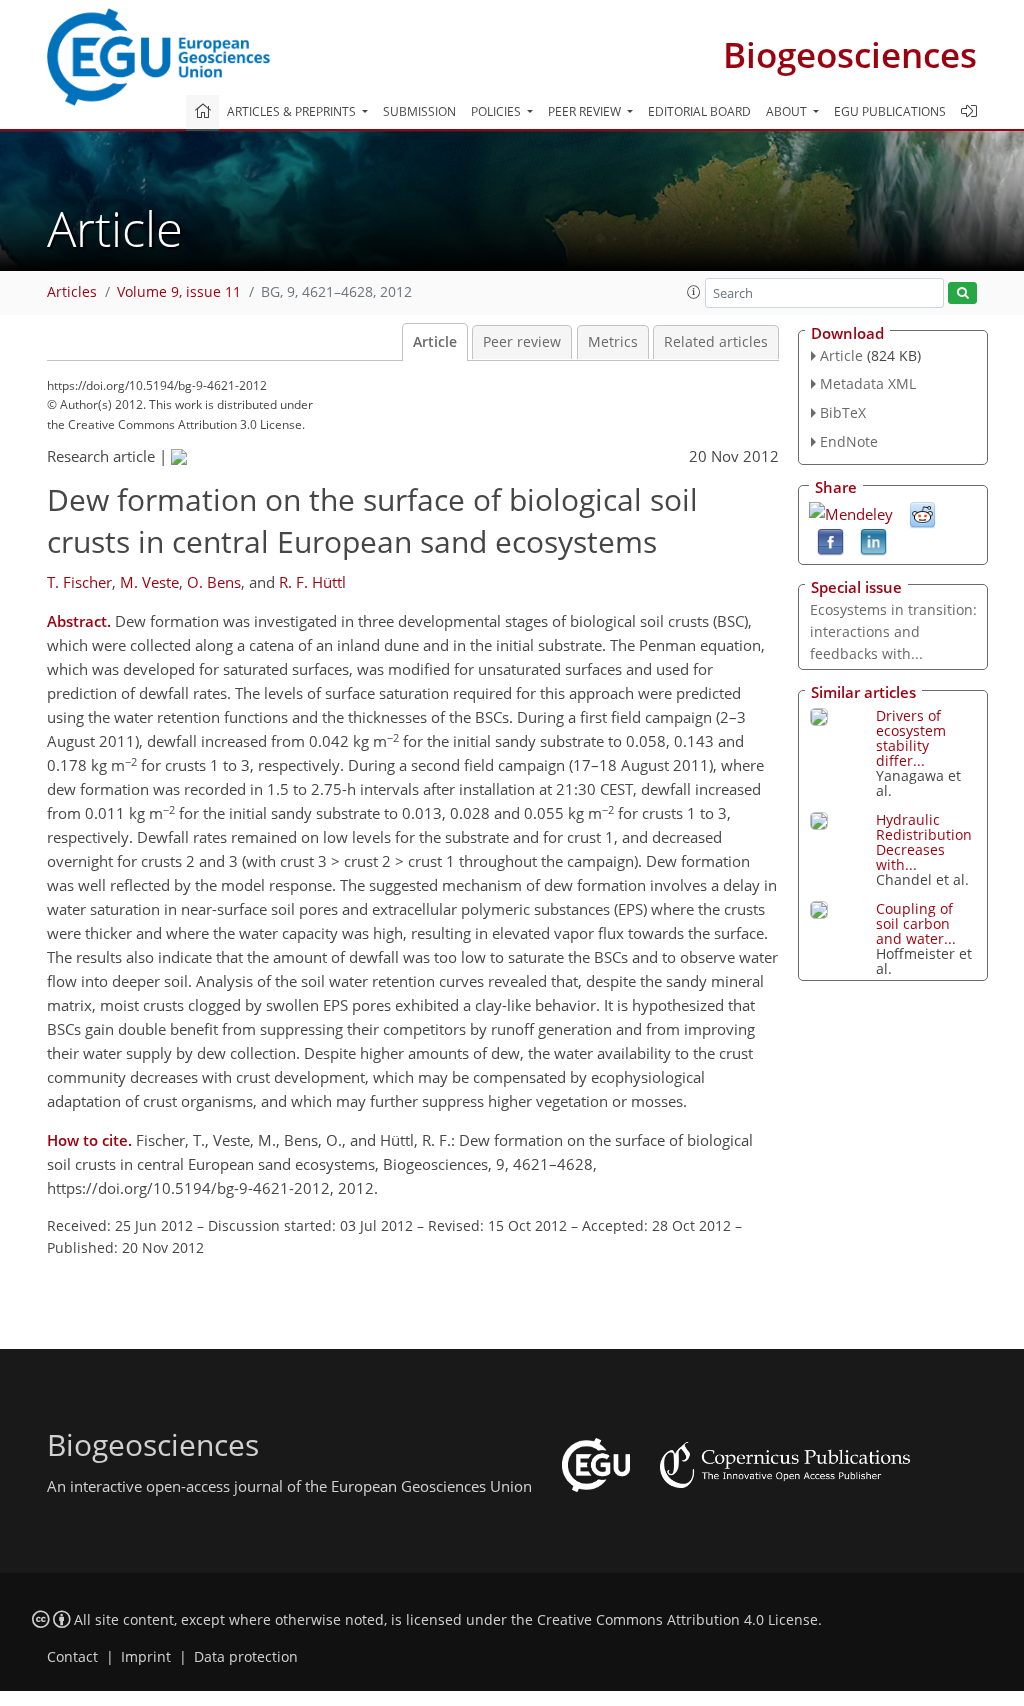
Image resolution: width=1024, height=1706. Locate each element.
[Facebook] (830, 540)
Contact (72, 1657)
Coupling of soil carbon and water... (916, 923)
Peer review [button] (586, 111)
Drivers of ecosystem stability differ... (911, 738)
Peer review (522, 342)
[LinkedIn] (873, 540)
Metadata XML (868, 383)
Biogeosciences (850, 54)
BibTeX (843, 412)
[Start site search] (962, 293)
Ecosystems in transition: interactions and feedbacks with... (893, 631)
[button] (694, 292)
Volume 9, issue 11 (179, 292)
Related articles (716, 342)
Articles (72, 292)
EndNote (849, 441)
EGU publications (890, 111)
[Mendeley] (851, 512)
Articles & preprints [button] (293, 111)
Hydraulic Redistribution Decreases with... (924, 842)
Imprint (146, 1657)
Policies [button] (497, 111)
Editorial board (699, 111)
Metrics (613, 342)
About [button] (788, 111)
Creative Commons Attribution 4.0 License (677, 1620)
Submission (419, 111)
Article (435, 342)
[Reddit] (922, 513)
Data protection (246, 1657)
